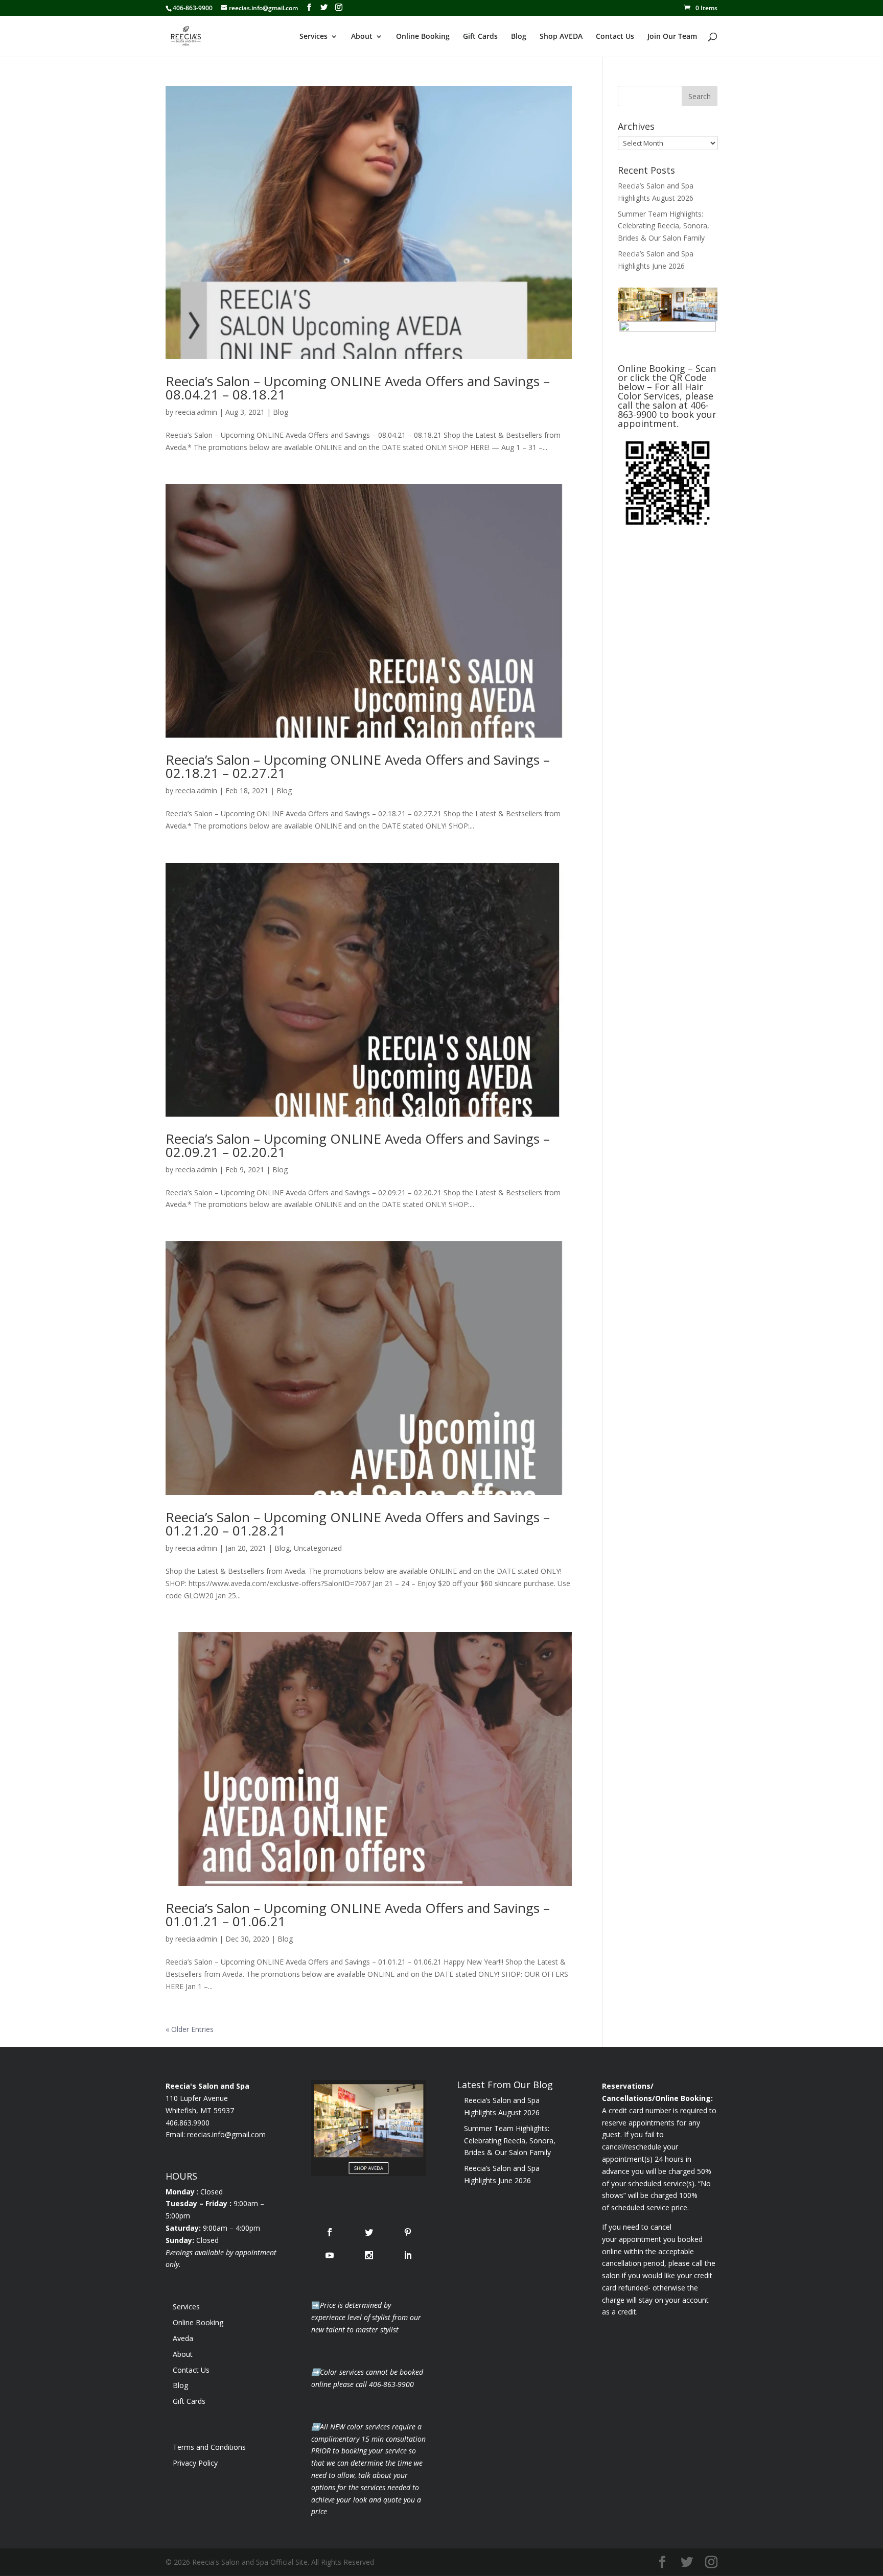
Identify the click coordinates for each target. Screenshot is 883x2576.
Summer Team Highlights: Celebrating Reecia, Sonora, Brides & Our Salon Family (664, 226)
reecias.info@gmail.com (226, 2134)
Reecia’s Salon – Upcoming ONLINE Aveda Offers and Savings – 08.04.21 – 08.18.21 (358, 388)
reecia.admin (196, 412)
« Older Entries (190, 2029)
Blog (519, 37)
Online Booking (423, 37)
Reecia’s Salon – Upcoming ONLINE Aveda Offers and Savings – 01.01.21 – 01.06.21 (358, 1915)
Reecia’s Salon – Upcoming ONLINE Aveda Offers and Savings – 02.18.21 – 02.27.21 (358, 766)
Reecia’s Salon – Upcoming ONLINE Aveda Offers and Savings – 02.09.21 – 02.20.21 (358, 1145)
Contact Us (615, 37)
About (362, 37)
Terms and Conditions (209, 2447)
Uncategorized (318, 1548)
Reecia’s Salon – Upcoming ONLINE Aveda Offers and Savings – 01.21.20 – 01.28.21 (358, 1524)
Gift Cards (480, 37)
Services (313, 37)
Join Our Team (672, 37)
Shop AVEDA (561, 37)
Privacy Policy (195, 2463)
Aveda (183, 2338)
